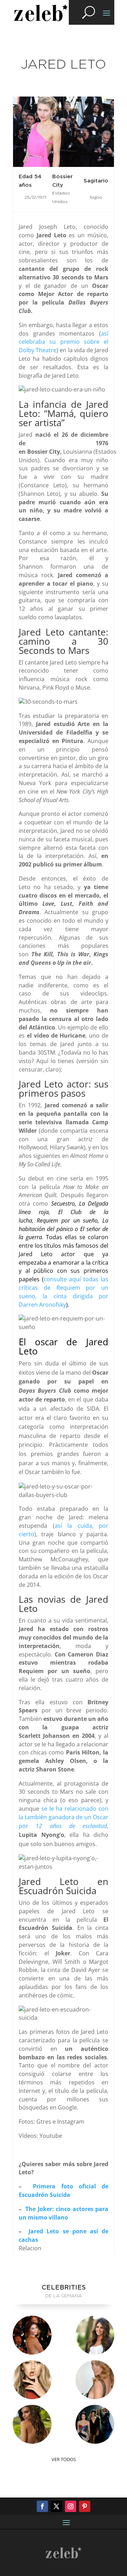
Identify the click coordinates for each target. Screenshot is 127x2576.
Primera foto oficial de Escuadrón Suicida (64, 2191)
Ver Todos (64, 2459)
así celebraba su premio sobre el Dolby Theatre (64, 342)
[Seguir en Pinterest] (85, 2506)
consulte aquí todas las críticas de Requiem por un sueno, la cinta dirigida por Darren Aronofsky (64, 1292)
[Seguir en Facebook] (42, 2506)
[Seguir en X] (56, 2506)
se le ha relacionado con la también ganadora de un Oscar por (64, 1817)
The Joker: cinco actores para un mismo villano (64, 2213)
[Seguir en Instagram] (71, 2506)
